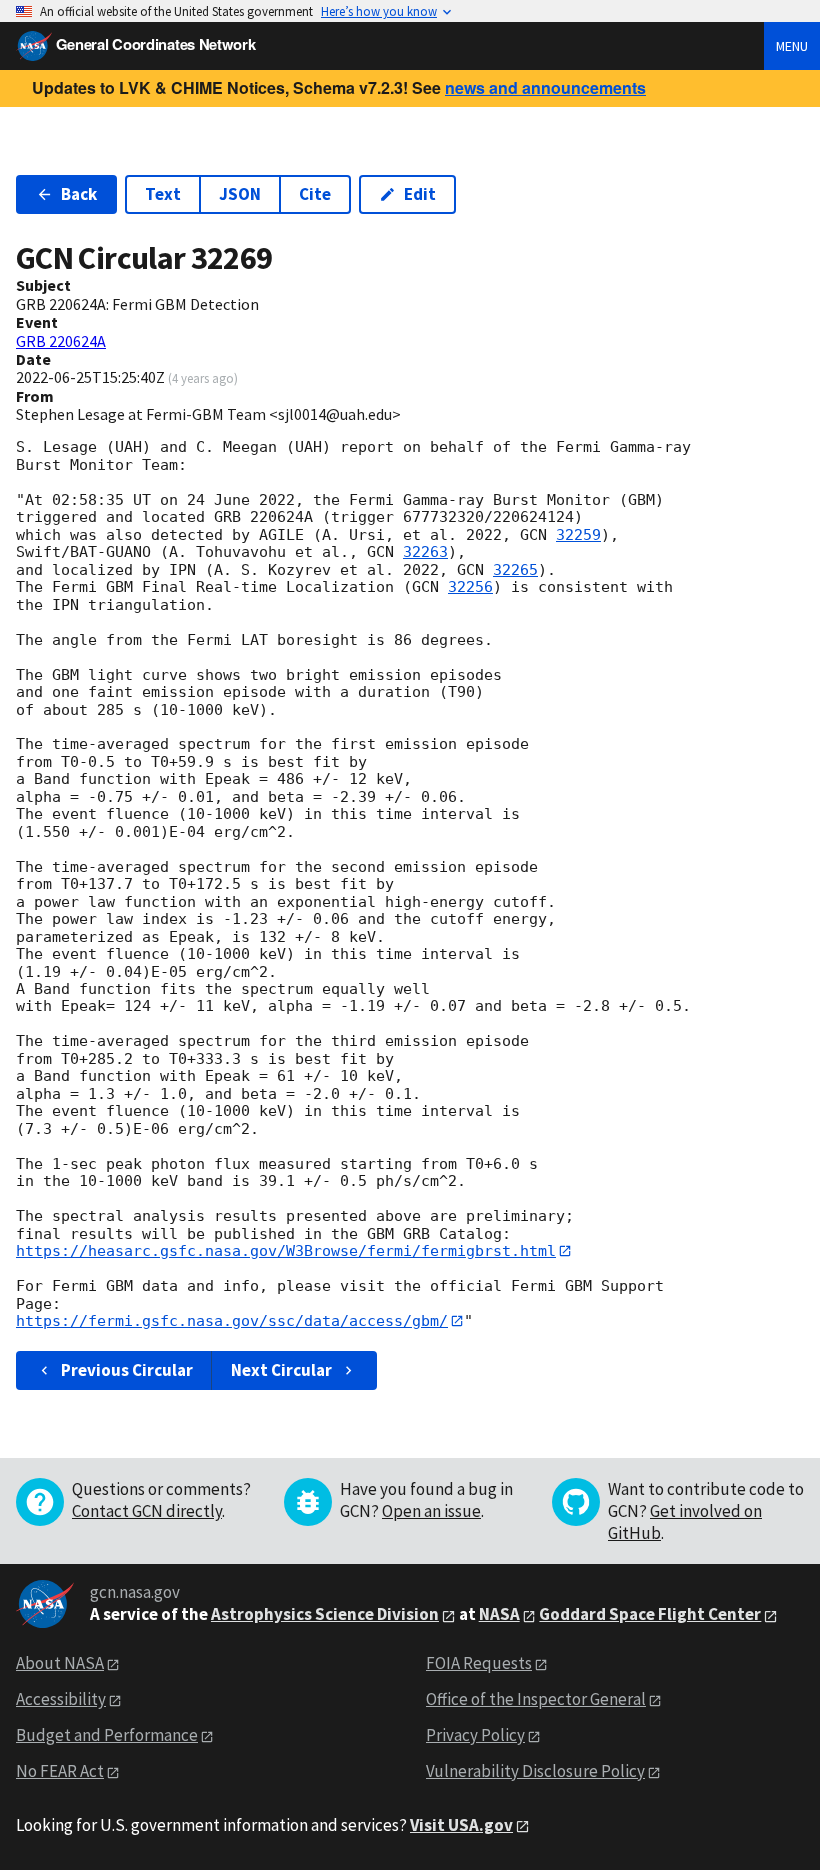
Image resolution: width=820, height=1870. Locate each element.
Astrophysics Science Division (325, 1614)
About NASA (60, 1663)
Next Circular (281, 1370)
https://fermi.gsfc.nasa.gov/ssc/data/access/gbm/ (232, 1321)
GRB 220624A (61, 341)
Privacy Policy (475, 1735)
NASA (499, 1614)
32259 (578, 535)
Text (163, 194)
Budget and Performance (107, 1735)
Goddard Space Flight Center (650, 1614)
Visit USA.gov (461, 1825)
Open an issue (431, 1511)
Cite (315, 194)
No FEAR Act (60, 1771)
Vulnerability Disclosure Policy (535, 1771)
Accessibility (61, 1699)
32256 (470, 587)
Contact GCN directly (147, 1511)
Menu (792, 46)
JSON (240, 194)
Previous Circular (127, 1370)
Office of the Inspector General (536, 1699)
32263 (425, 552)
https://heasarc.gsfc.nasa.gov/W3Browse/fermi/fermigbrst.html (286, 1251)
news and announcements (545, 87)
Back (79, 194)
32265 (515, 570)
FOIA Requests (479, 1663)
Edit (420, 194)
